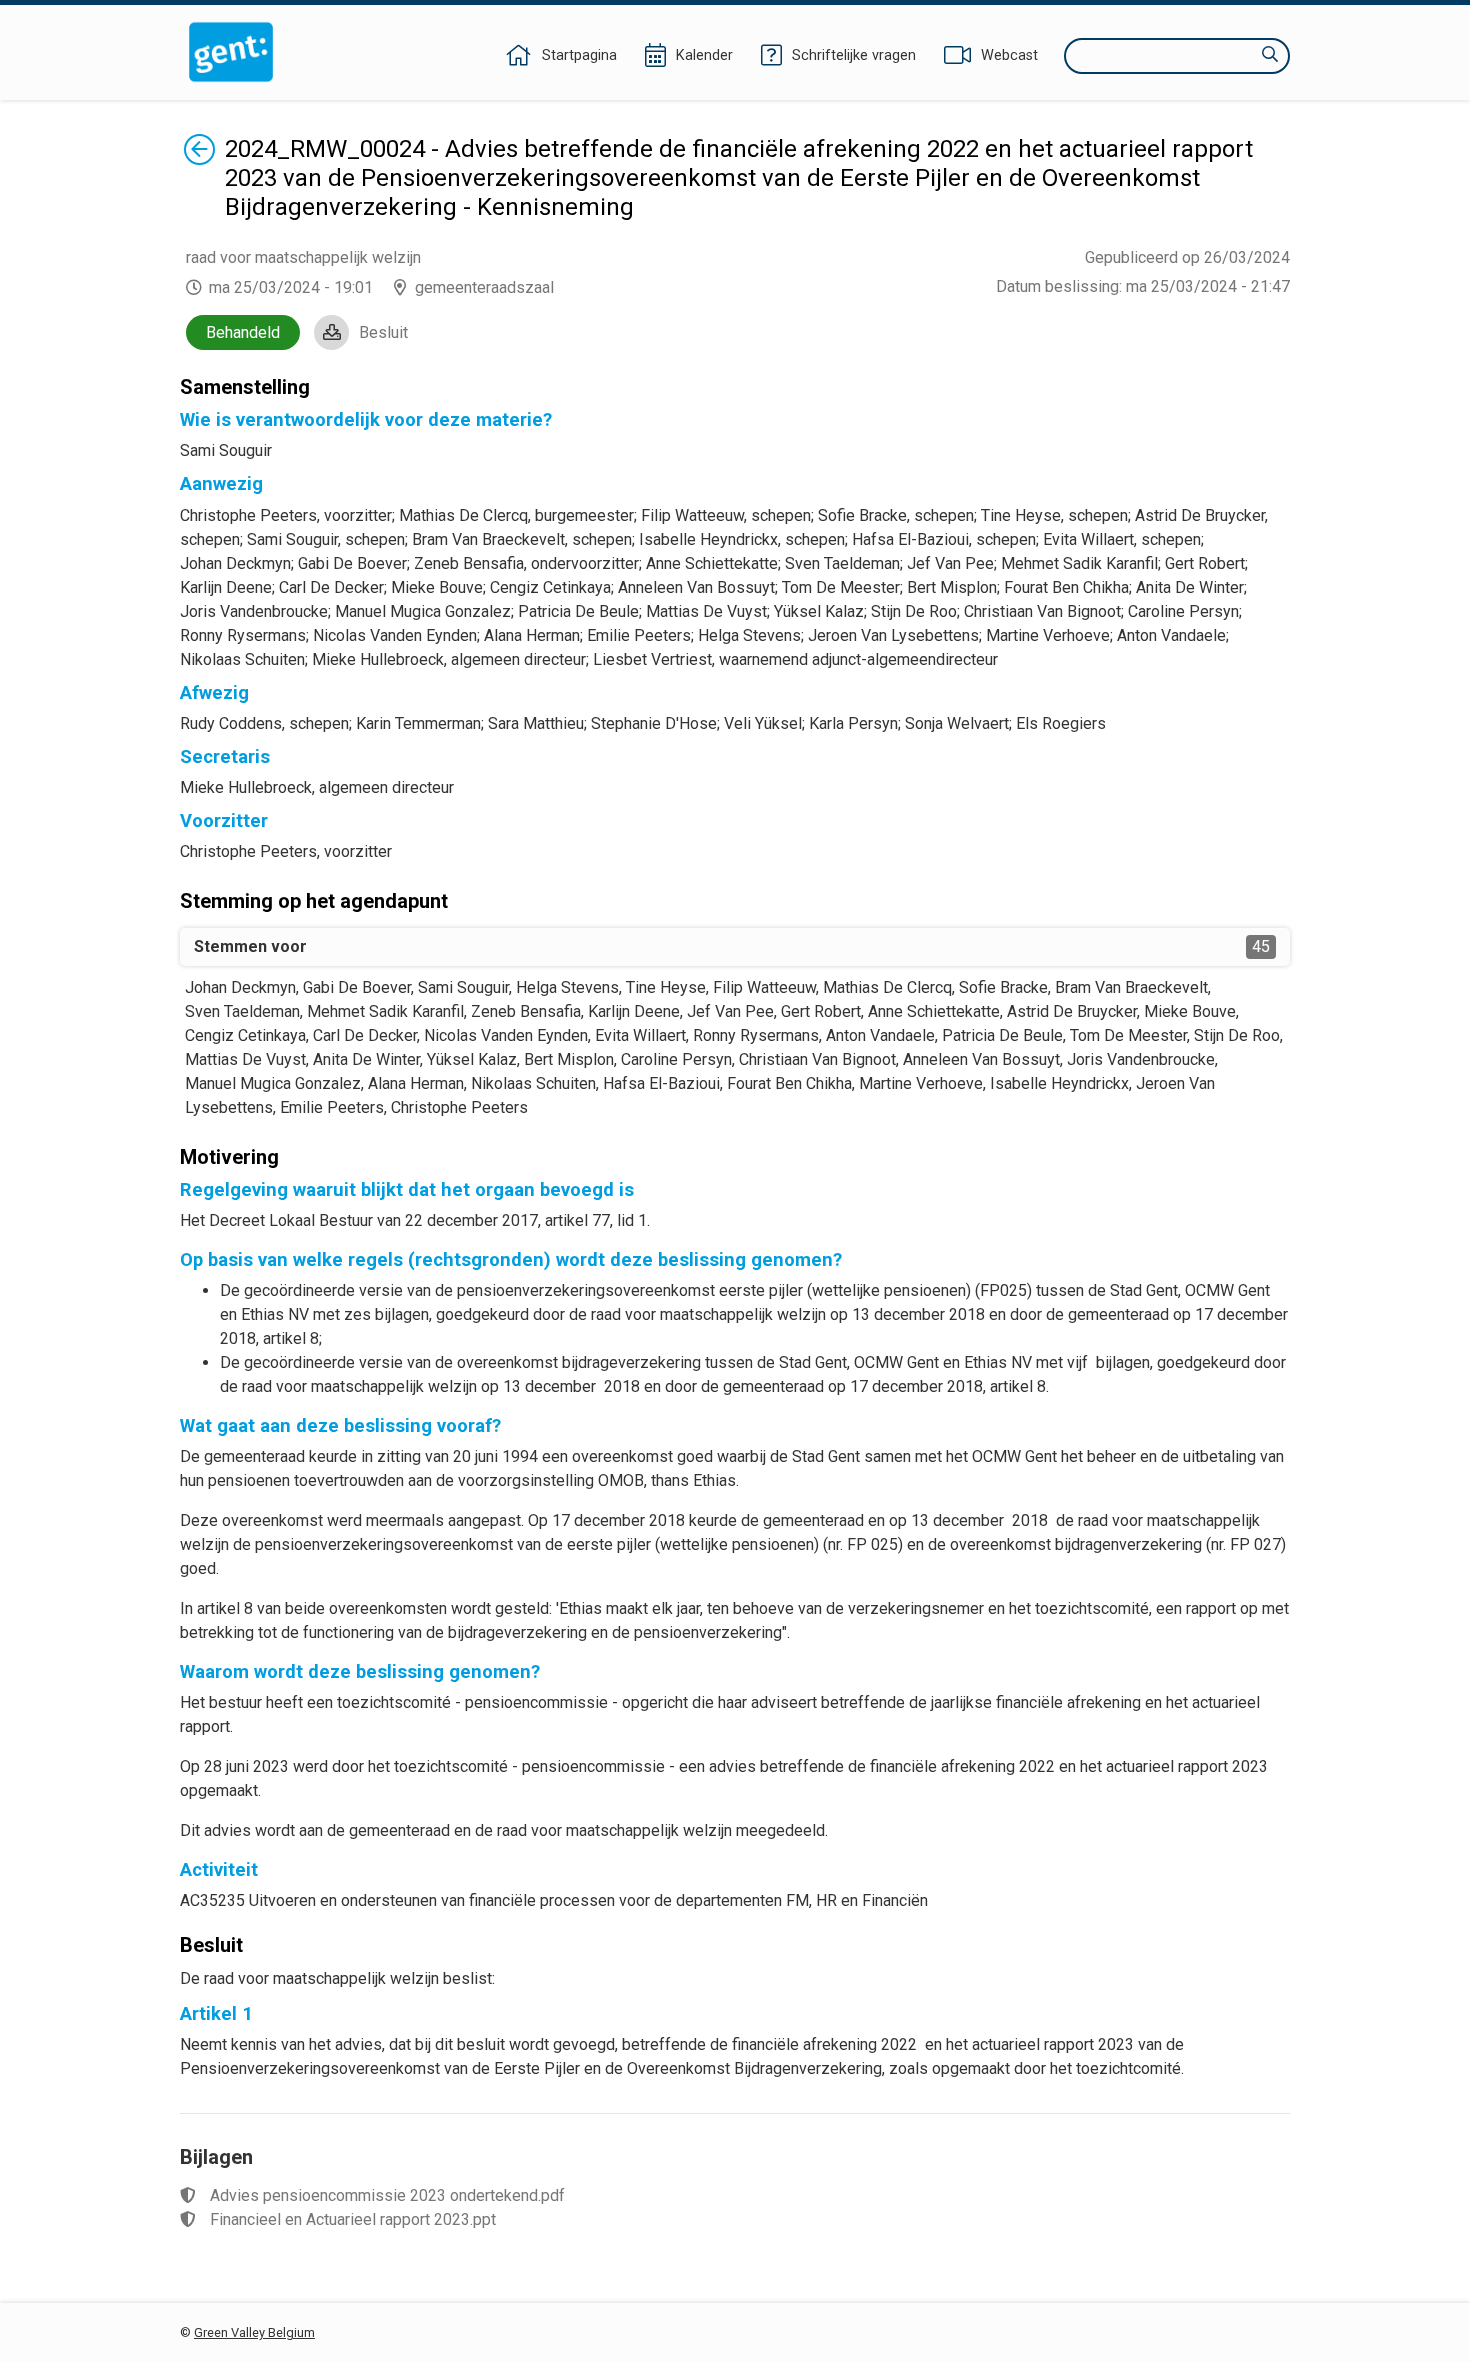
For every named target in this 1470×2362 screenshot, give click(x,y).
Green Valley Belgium (254, 2332)
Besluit (383, 332)
